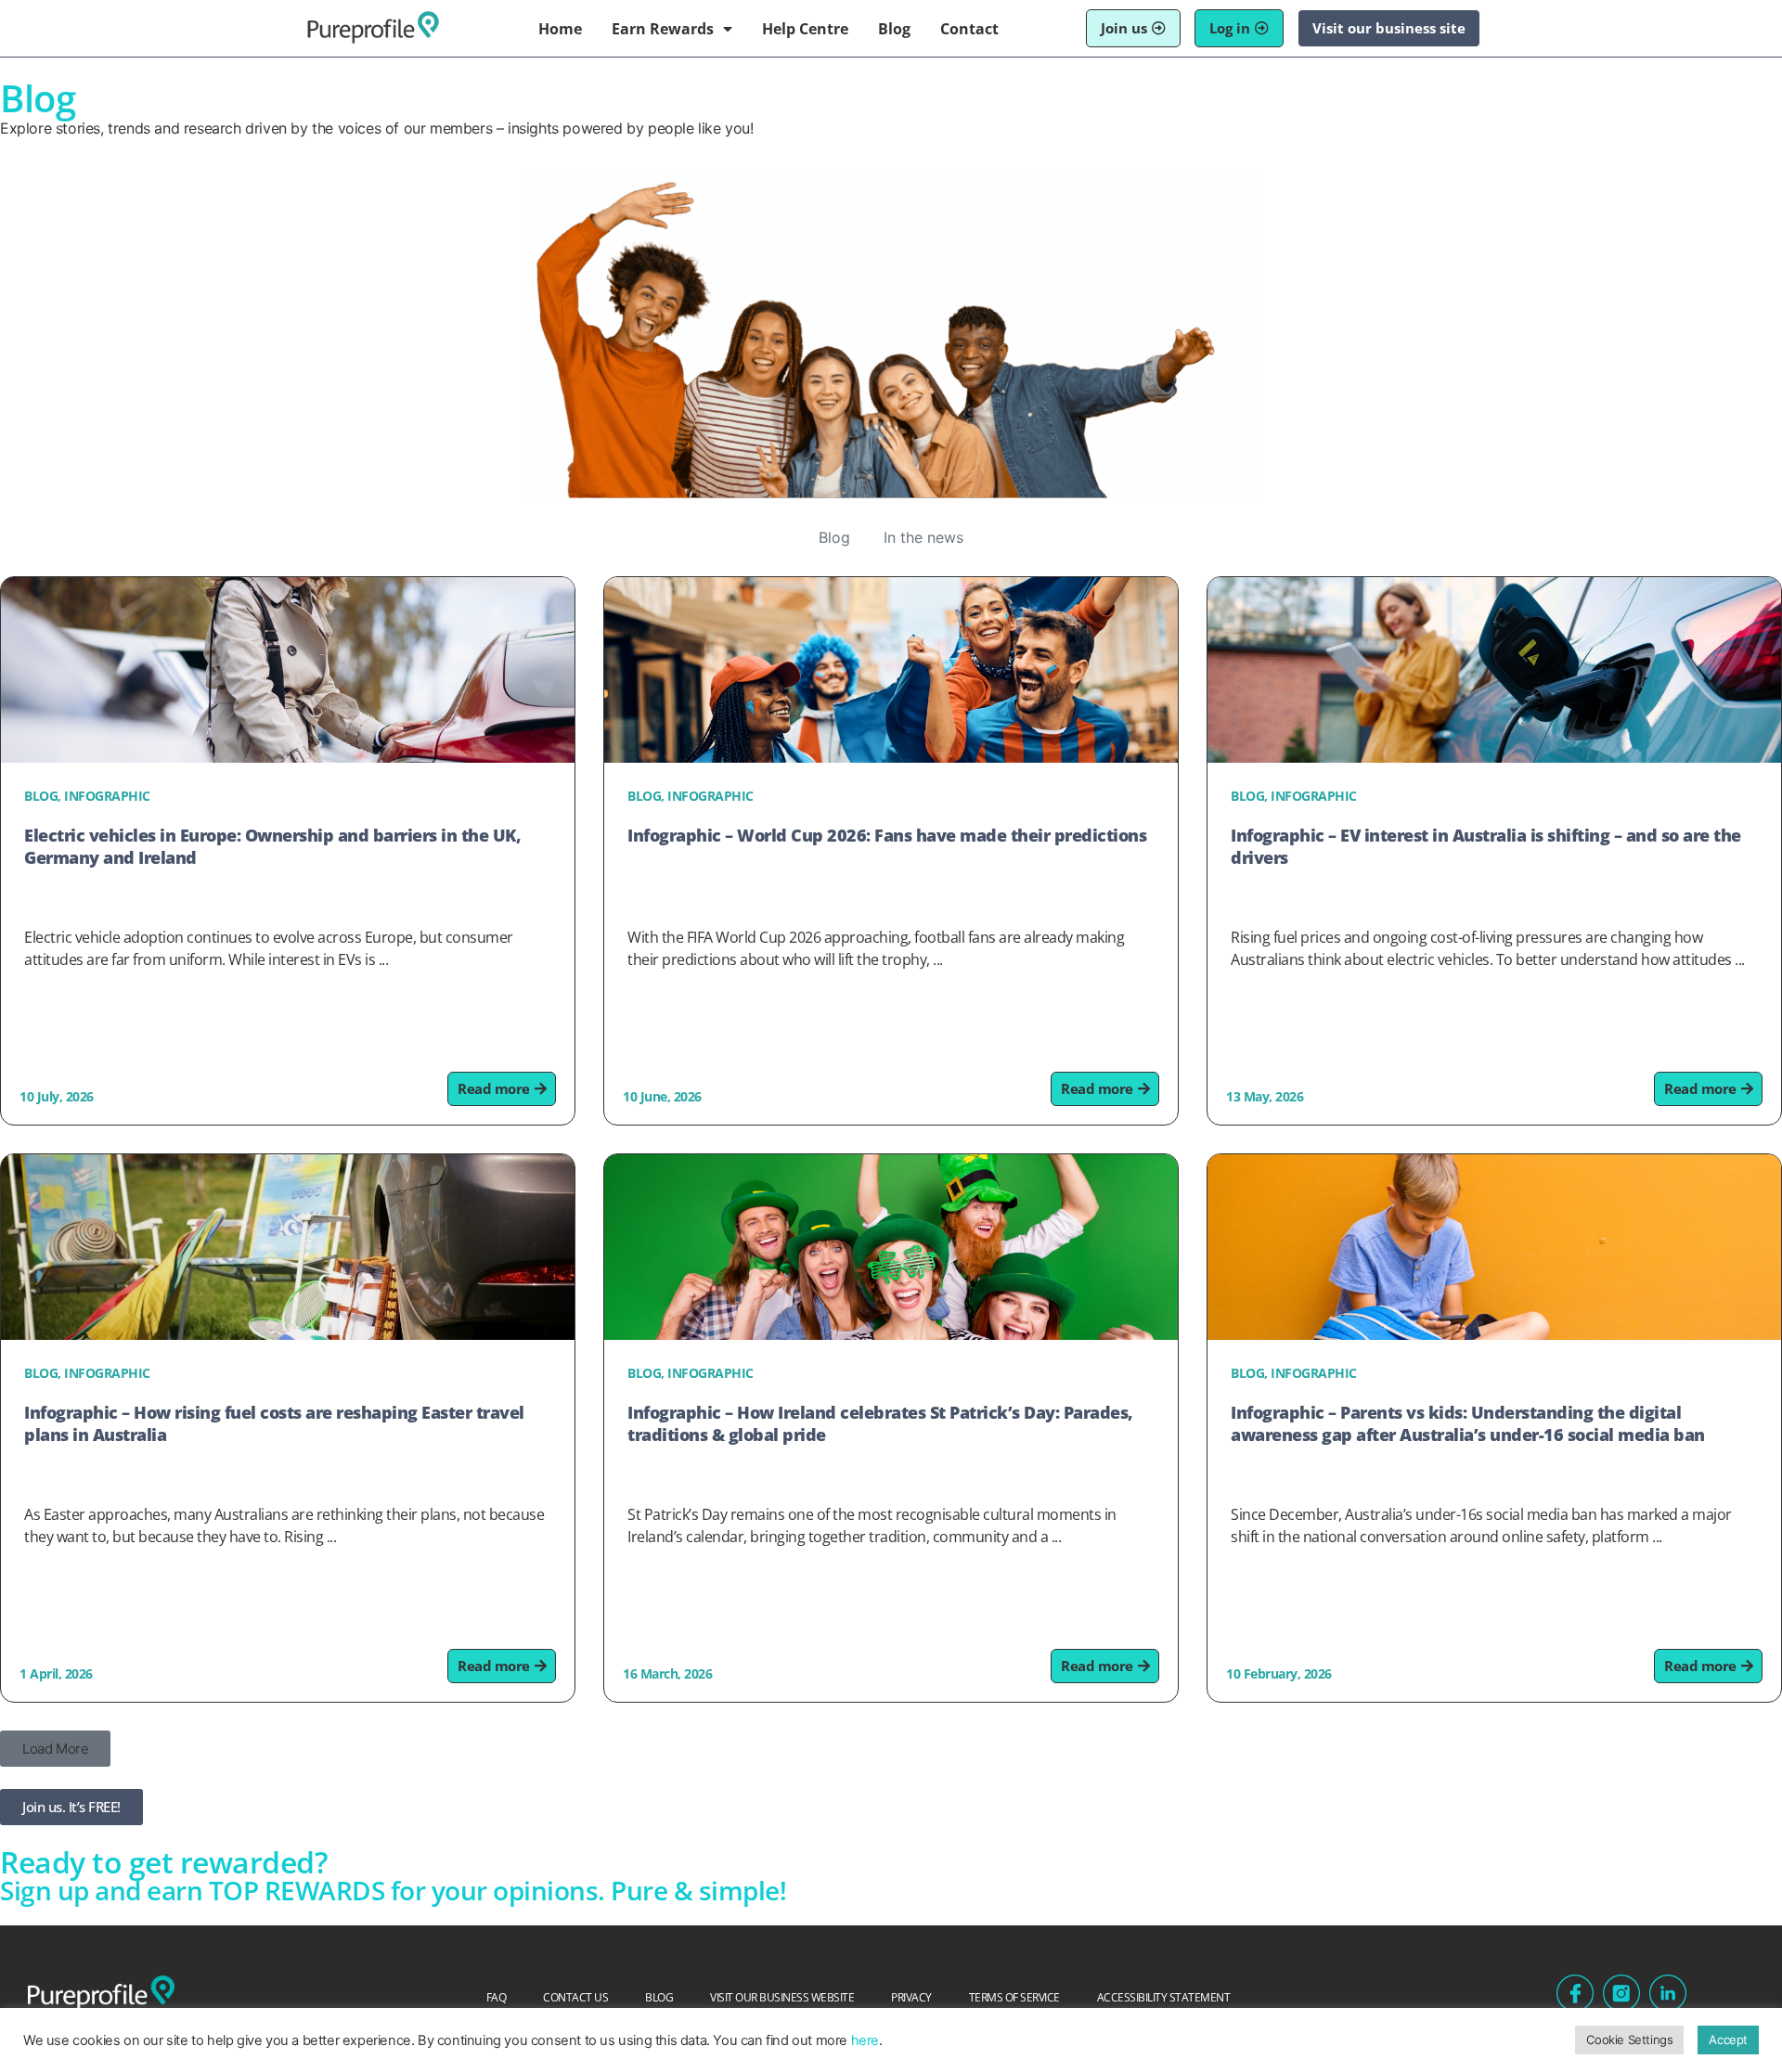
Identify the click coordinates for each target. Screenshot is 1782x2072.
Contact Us (575, 1997)
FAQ (497, 1997)
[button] (55, 1749)
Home (560, 29)
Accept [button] (1728, 2040)
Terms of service (1014, 1997)
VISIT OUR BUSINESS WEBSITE (782, 1997)
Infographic (107, 796)
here (865, 2040)
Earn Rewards (663, 29)
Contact (969, 29)
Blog (894, 29)
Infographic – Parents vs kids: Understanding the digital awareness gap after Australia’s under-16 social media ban (1468, 1423)
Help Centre (805, 29)
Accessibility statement (1164, 1997)
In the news (923, 537)
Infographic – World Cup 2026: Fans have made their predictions (887, 835)
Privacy (911, 1997)
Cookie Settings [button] (1629, 2040)
